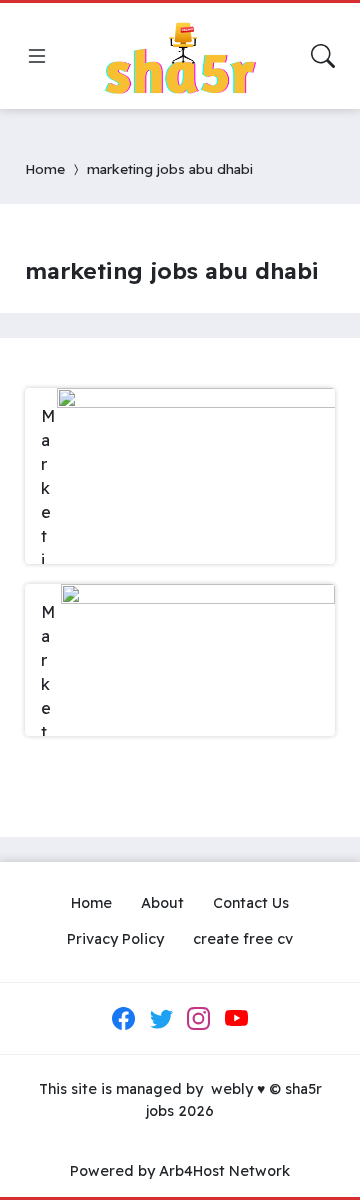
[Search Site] (323, 56)
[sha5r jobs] (180, 56)
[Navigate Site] (37, 56)
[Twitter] (161, 1019)
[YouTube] (236, 1019)
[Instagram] (199, 1019)
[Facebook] (124, 1019)
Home (45, 168)
